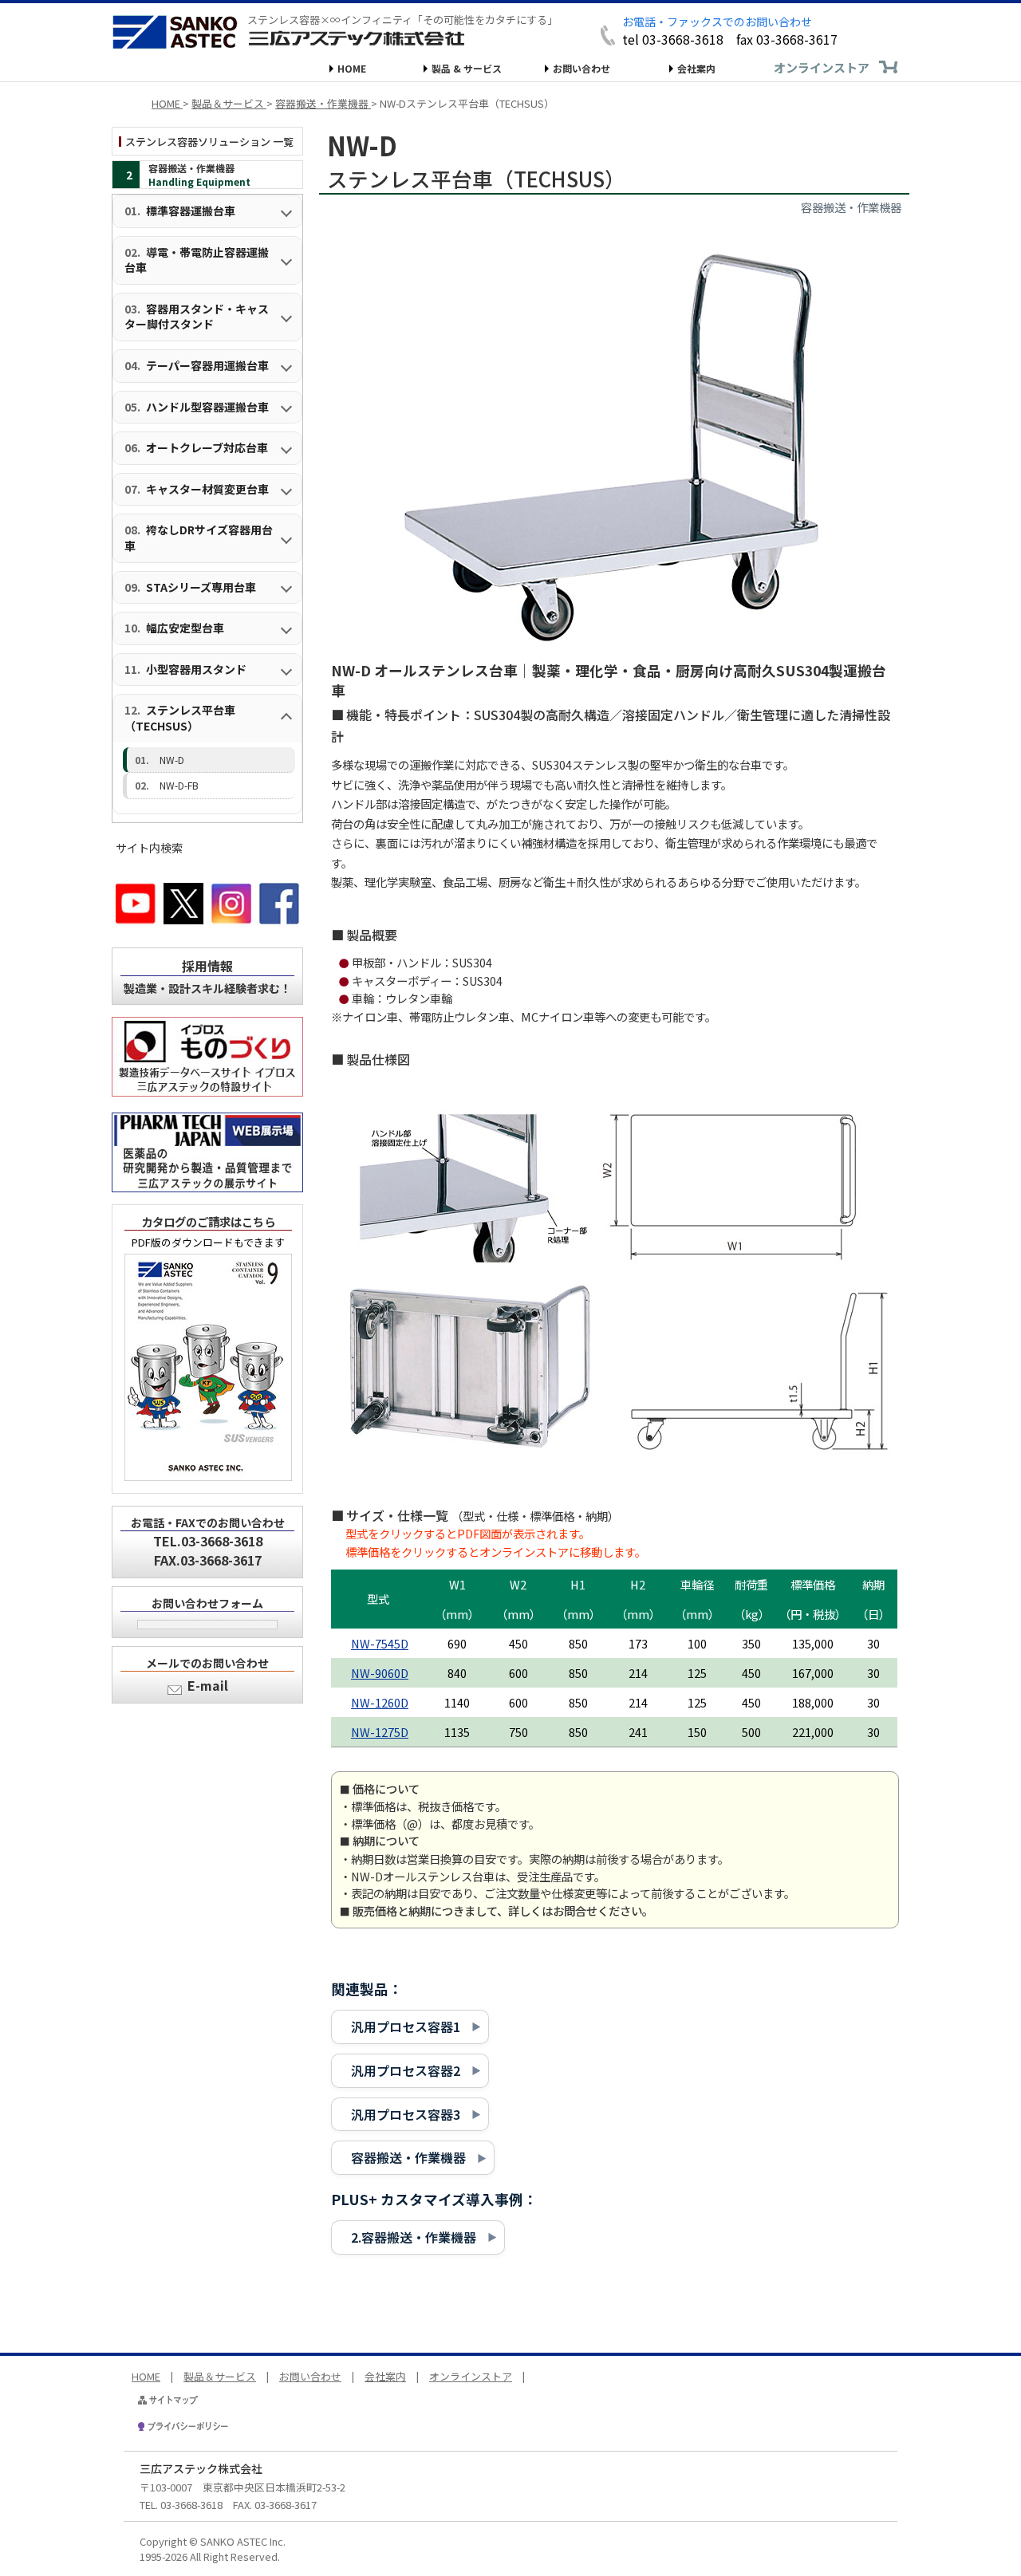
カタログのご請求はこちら (208, 1221)
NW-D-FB (179, 785)
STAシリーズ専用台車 (201, 587)
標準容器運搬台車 (191, 211)
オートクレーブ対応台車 (207, 447)
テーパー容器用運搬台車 (207, 365)
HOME (352, 68)
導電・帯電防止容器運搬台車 (197, 260)
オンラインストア (822, 67)
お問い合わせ (581, 68)
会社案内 (696, 68)
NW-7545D (380, 1643)
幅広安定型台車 (185, 628)
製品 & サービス (467, 68)
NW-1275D (380, 1732)
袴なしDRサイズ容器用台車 (199, 538)
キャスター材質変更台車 (207, 489)
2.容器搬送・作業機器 (414, 2237)
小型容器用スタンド (196, 669)
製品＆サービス (220, 2376)
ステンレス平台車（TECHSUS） (180, 718)
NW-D (172, 760)
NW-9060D (380, 1673)
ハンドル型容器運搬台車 (207, 407)
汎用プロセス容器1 (406, 2027)
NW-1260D (380, 1702)
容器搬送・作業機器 (408, 2157)
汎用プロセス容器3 (406, 2114)
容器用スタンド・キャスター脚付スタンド (197, 317)
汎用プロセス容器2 (406, 2070)
